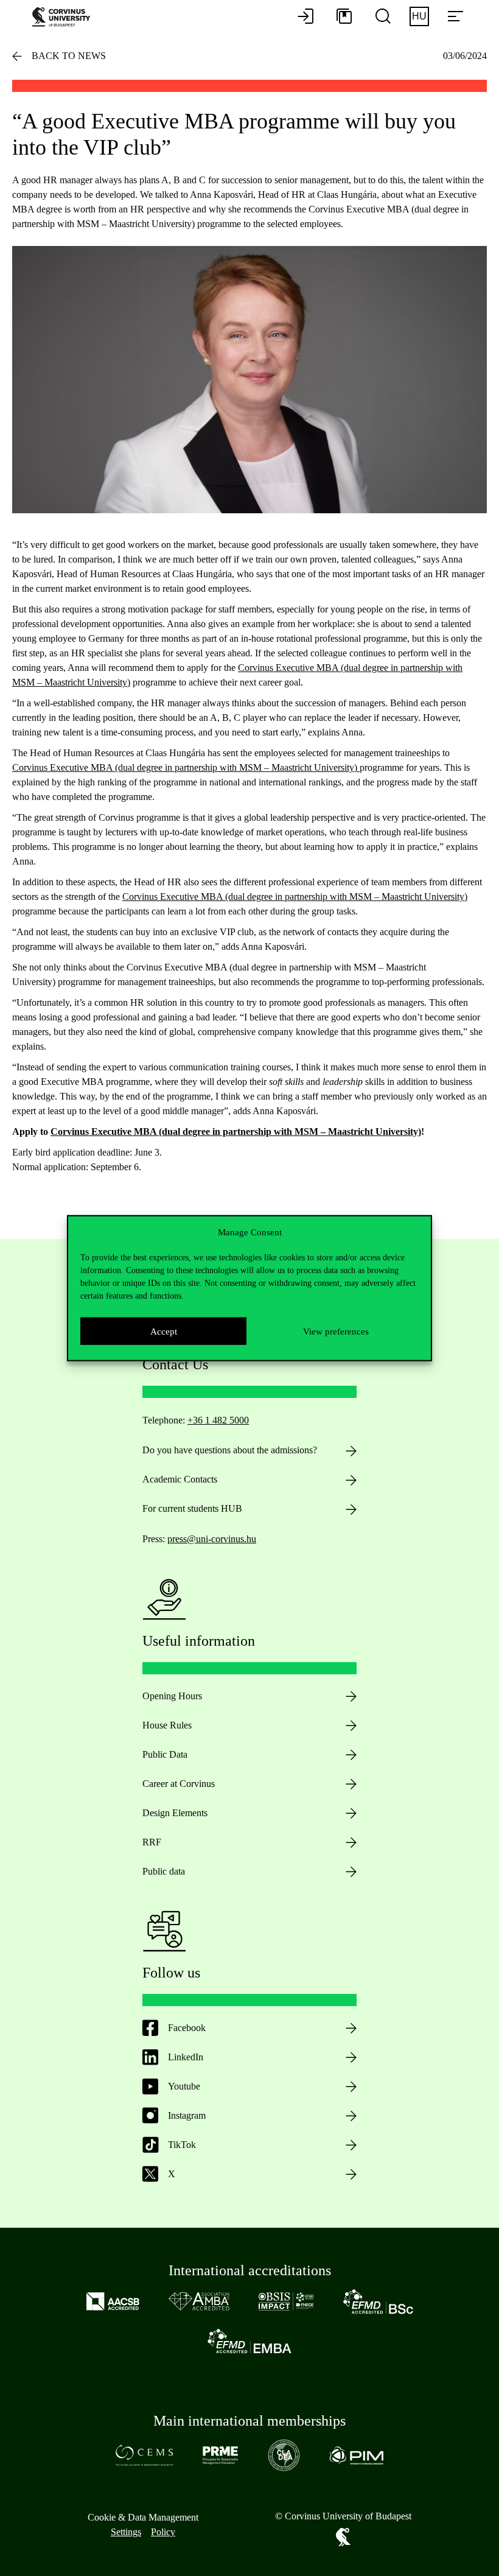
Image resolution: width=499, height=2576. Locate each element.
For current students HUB (192, 1508)
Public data (164, 1871)
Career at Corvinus (179, 1784)
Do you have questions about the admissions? (230, 1450)
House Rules (167, 1725)
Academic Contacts (180, 1479)
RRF (152, 1842)
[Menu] (455, 17)
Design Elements (175, 1813)
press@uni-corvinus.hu (212, 1539)
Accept (164, 1331)
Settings (126, 2532)
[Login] (305, 17)
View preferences (336, 1331)
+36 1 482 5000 (218, 1420)
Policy (163, 2532)
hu (419, 16)
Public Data (165, 1754)
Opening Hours (172, 1696)
